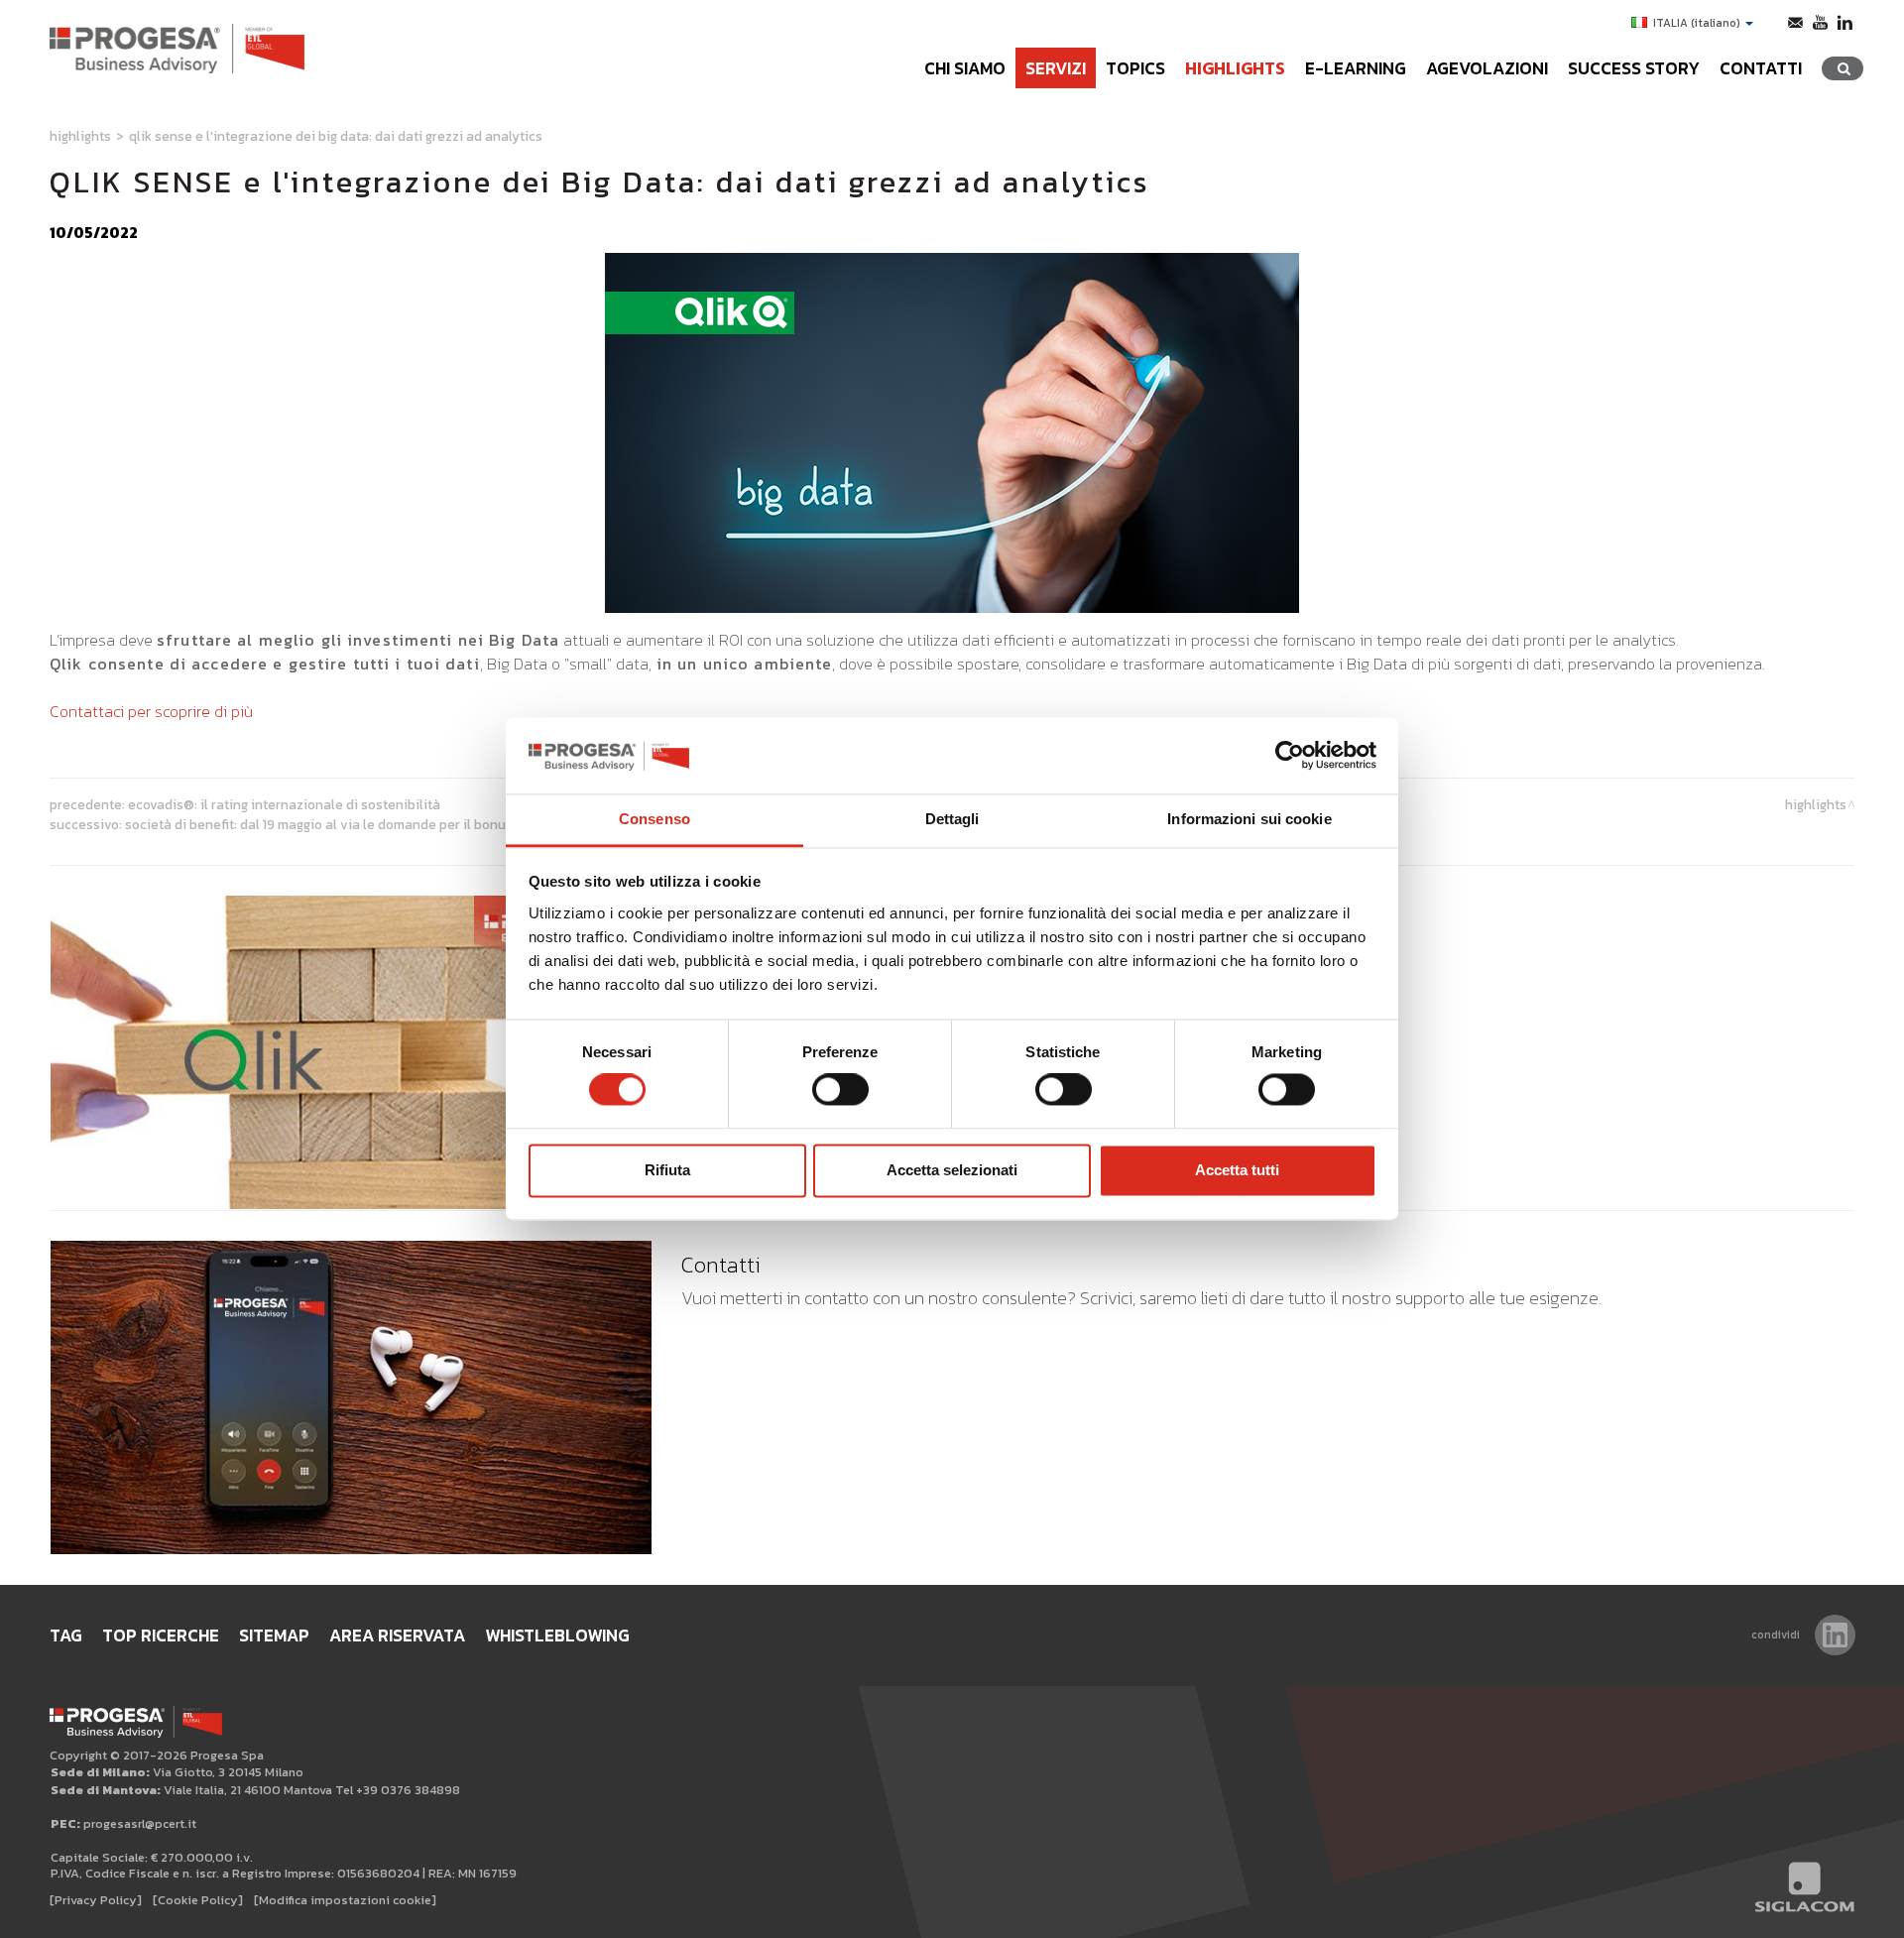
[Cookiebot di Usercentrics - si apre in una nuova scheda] (1290, 756)
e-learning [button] (1356, 68)
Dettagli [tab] (952, 819)
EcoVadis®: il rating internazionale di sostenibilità (284, 804)
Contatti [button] (1761, 68)
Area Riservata (397, 1635)
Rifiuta (667, 1170)
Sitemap (274, 1635)
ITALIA (1697, 23)
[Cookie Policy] (198, 1900)
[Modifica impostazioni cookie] (345, 1900)
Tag (66, 1635)
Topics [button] (1135, 68)
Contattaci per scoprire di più (151, 711)
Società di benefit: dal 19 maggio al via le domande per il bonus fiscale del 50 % (368, 824)
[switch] (840, 1090)
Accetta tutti (1237, 1170)
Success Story (1634, 68)
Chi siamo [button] (965, 68)
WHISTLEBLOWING (557, 1635)
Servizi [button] (1056, 68)
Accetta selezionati (952, 1170)
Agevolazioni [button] (1487, 68)
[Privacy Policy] (96, 1900)
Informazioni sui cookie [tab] (1249, 819)
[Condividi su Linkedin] (1835, 1635)
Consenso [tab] (654, 819)
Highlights (1235, 68)
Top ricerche (161, 1635)
